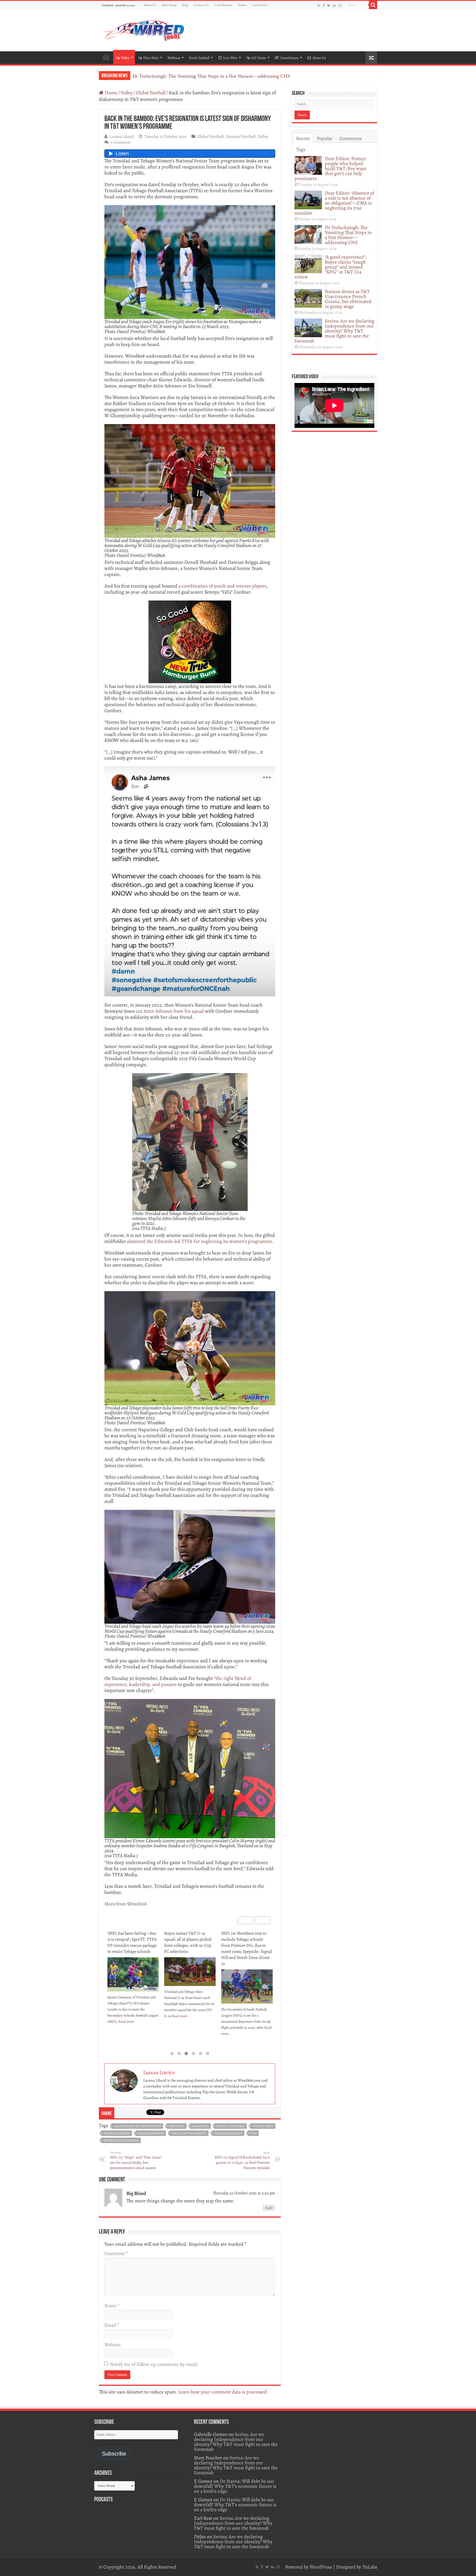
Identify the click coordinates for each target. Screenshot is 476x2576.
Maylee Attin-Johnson (189, 2133)
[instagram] (340, 5)
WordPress (321, 2567)
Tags (301, 149)
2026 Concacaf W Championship (137, 2126)
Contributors (223, 5)
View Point (151, 58)
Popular (325, 138)
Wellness (174, 58)
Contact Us (201, 5)
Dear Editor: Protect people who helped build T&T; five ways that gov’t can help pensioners (330, 168)
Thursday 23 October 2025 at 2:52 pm (244, 2193)
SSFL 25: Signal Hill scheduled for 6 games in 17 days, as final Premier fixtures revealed (242, 2160)
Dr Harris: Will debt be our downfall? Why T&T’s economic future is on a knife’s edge (235, 2486)
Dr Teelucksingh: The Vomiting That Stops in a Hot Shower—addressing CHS (348, 235)
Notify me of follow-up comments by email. (154, 2364)
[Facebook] (324, 5)
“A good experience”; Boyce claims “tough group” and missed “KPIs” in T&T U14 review (224, 76)
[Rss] (319, 5)
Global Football (151, 93)
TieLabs (370, 2567)
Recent (303, 138)
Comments (351, 138)
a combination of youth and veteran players (222, 586)
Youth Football (199, 58)
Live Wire (230, 58)
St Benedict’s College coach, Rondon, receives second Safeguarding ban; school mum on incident (246, 1942)
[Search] (373, 5)
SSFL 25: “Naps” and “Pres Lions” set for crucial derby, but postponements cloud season (136, 2160)
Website (113, 2345)
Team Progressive (228, 2133)
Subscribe (114, 2454)
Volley (125, 58)
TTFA (253, 2133)
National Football (241, 136)
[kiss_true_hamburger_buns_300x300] (190, 641)
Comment (116, 2253)
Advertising (169, 5)
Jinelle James (263, 2126)
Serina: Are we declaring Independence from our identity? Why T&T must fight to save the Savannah (334, 331)
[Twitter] (329, 5)
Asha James (201, 2126)
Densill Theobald (231, 2126)
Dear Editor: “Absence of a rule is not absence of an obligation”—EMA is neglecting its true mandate (334, 203)
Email (112, 2325)
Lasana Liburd (122, 136)
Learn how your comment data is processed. (223, 2392)
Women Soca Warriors (121, 2141)
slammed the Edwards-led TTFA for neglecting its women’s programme (199, 1241)
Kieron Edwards (151, 2133)
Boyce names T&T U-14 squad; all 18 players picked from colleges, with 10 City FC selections (131, 1942)
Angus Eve (177, 2126)
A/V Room (259, 58)
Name (112, 2306)
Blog (185, 5)
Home (242, 5)
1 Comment (121, 142)
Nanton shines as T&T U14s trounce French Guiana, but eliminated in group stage (348, 299)
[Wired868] (144, 29)
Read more (123, 2016)
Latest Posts (259, 5)
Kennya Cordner (117, 2133)
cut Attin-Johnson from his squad (170, 1011)
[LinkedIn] (334, 5)
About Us (150, 5)
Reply (269, 2208)
